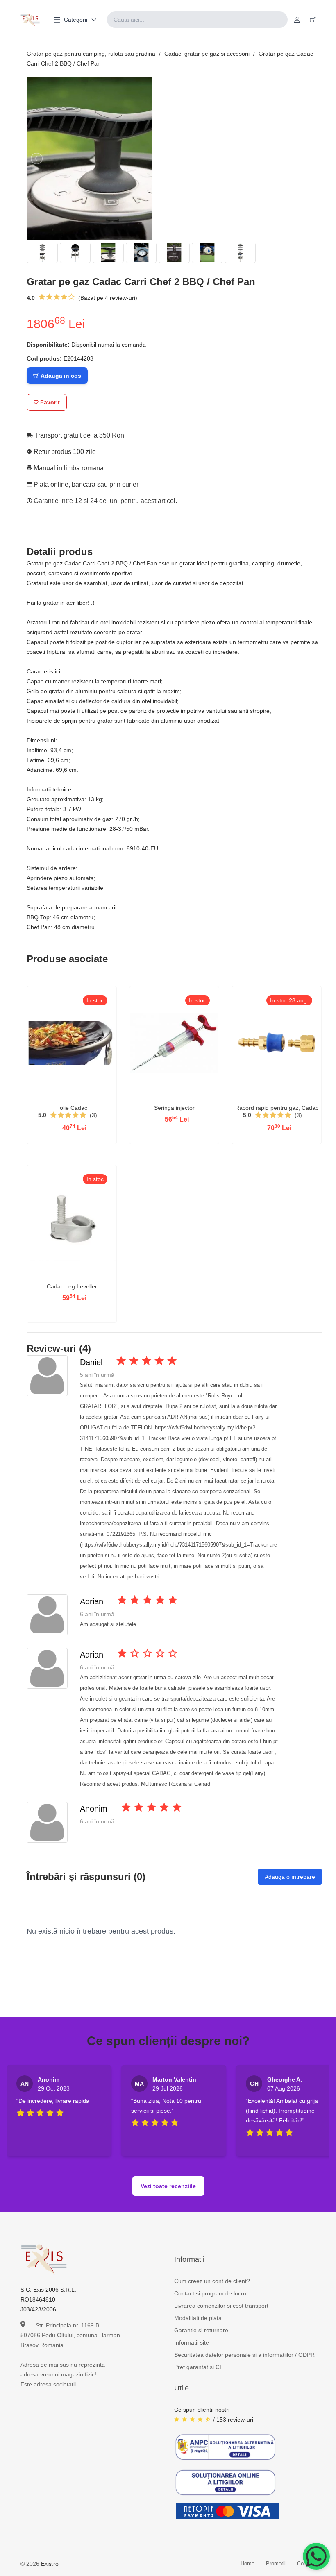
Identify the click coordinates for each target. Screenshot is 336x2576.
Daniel (91, 1362)
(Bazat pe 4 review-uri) (108, 298)
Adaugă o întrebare (290, 1877)
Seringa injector (174, 1108)
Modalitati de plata (198, 2318)
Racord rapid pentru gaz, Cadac (277, 1108)
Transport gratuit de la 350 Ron (78, 435)
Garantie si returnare (201, 2330)
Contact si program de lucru (210, 2293)
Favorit (49, 402)
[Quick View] (50, 1098)
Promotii (276, 2564)
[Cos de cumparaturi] (313, 20)
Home (247, 2564)
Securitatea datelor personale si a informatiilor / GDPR (244, 2355)
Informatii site (192, 2342)
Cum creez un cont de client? (212, 2281)
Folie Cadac (72, 1108)
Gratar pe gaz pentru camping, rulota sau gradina (91, 54)
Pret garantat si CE (199, 2367)
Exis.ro (50, 2564)
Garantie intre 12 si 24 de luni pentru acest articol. (104, 501)
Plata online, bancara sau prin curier (85, 484)
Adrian (92, 1601)
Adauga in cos (60, 376)
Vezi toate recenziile (168, 2186)
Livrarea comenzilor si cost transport (221, 2306)
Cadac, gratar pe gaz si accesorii (207, 54)
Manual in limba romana (68, 468)
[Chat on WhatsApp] (316, 2556)
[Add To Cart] (72, 1098)
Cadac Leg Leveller (72, 1286)
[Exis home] (30, 20)
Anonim (94, 1809)
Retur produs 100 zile (64, 452)
